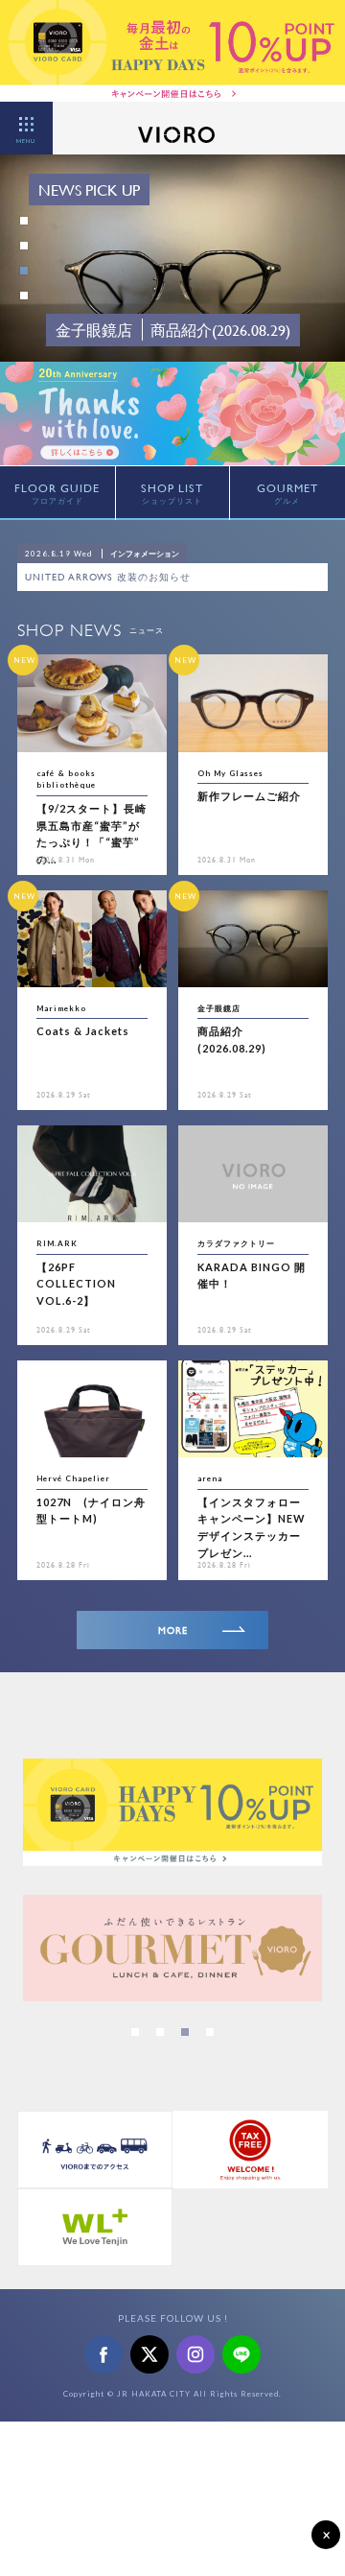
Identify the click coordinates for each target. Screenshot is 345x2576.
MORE (173, 1631)
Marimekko (61, 1008)
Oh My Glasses (230, 773)
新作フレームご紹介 (249, 796)
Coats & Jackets (83, 1031)
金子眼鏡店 (219, 1008)
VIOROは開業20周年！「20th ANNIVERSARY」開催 (149, 577)
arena (210, 1478)
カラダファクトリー (236, 1243)
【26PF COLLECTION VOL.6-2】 (76, 1284)
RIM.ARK (57, 1243)
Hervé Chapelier (73, 1478)
